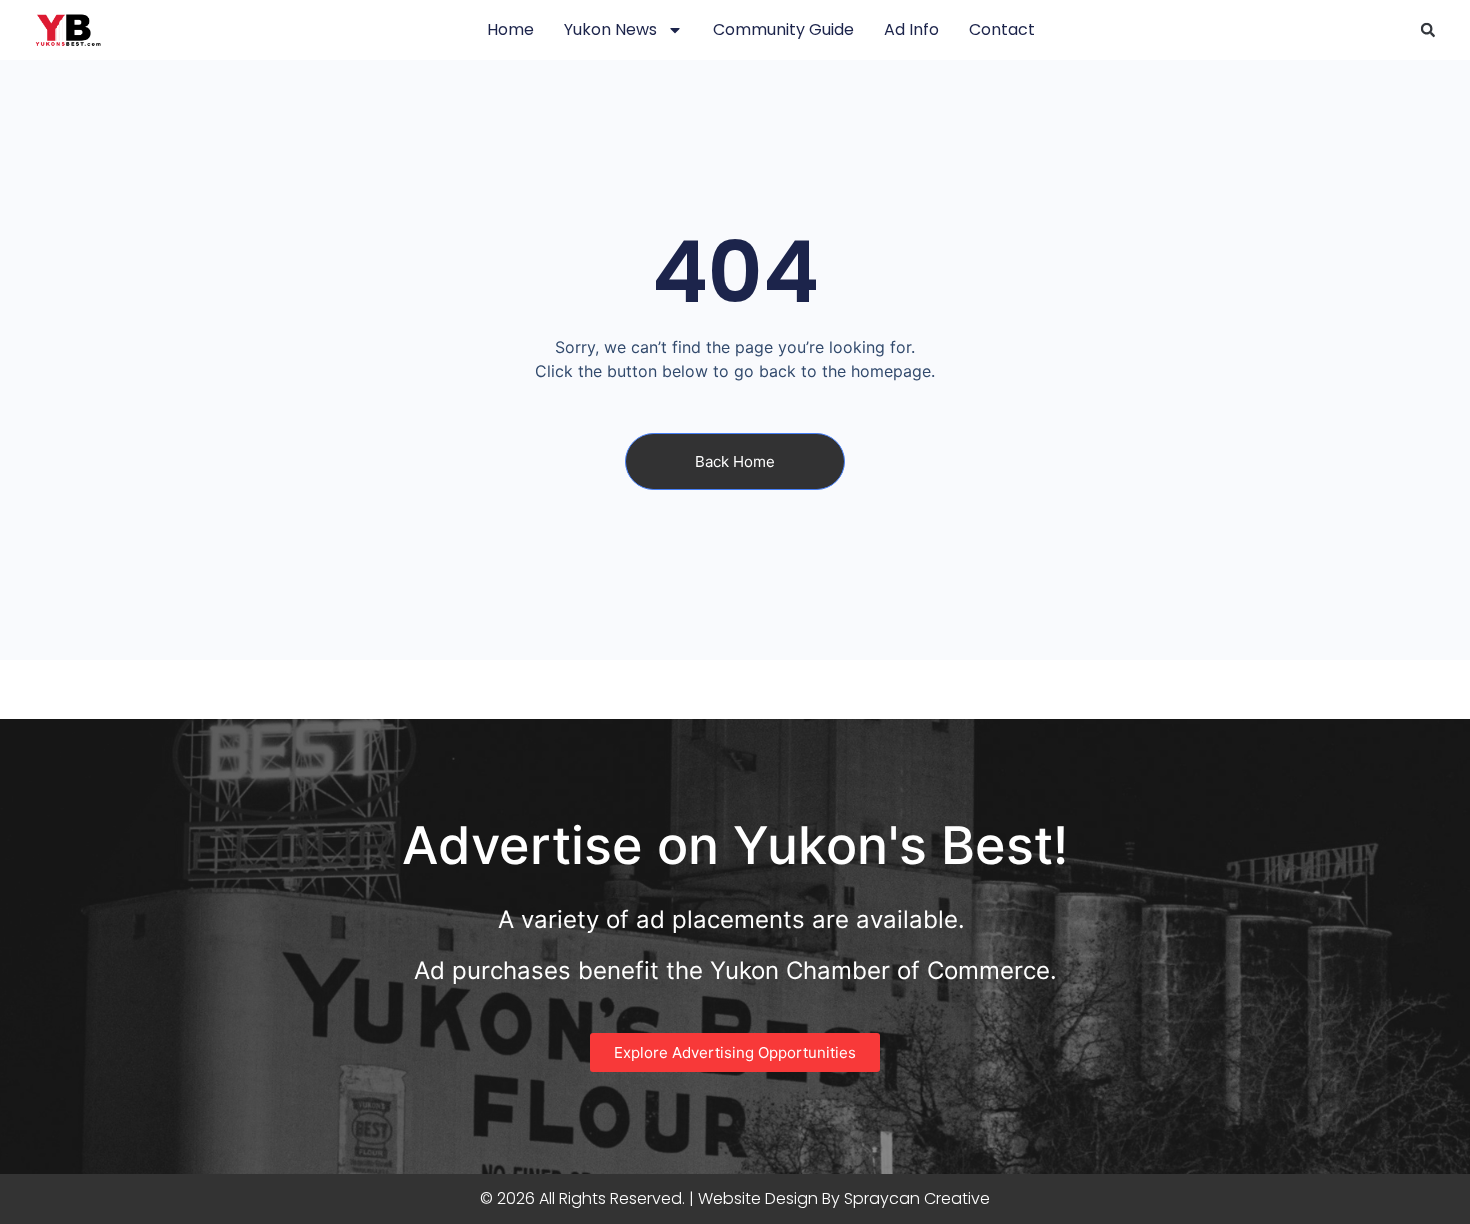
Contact (1002, 29)
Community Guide (783, 29)
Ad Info (911, 29)
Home (510, 29)
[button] (1428, 30)
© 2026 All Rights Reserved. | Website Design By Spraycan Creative (735, 1198)
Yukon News (610, 29)
